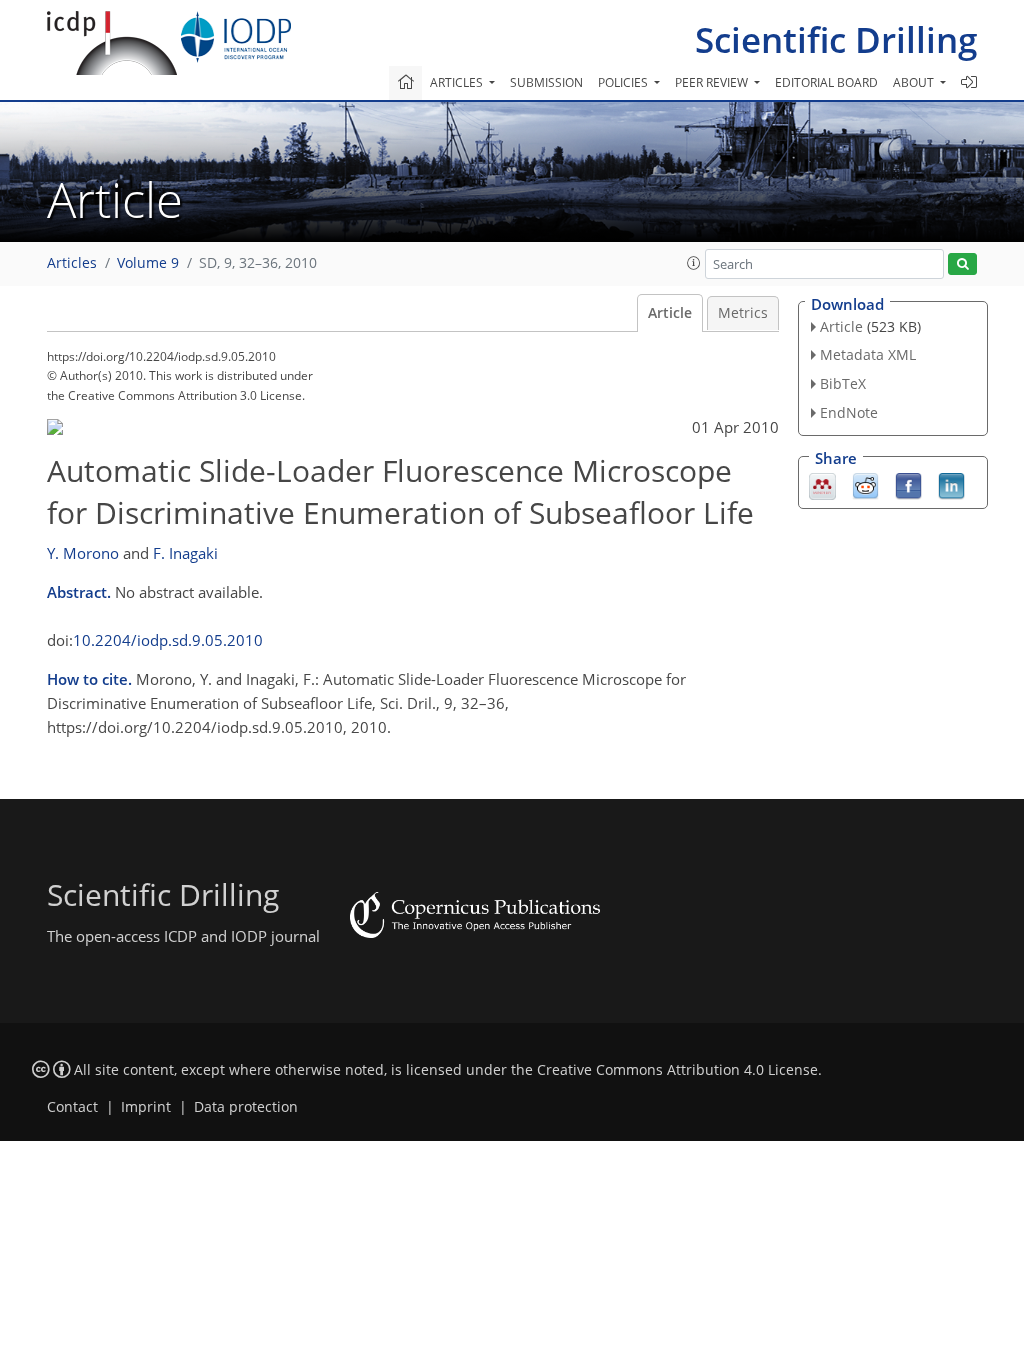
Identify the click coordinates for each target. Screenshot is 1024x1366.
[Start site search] (962, 264)
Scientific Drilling (836, 39)
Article (670, 313)
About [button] (915, 82)
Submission (546, 82)
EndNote (849, 412)
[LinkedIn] (951, 484)
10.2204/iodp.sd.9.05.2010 (168, 640)
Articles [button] (458, 82)
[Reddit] (865, 484)
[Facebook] (908, 484)
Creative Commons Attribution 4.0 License (677, 1070)
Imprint (146, 1107)
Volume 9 (148, 263)
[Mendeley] (822, 484)
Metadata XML (868, 354)
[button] (694, 263)
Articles (72, 263)
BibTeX (843, 383)
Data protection (246, 1107)
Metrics (743, 313)
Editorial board (826, 82)
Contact (72, 1107)
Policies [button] (624, 82)
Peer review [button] (713, 82)
